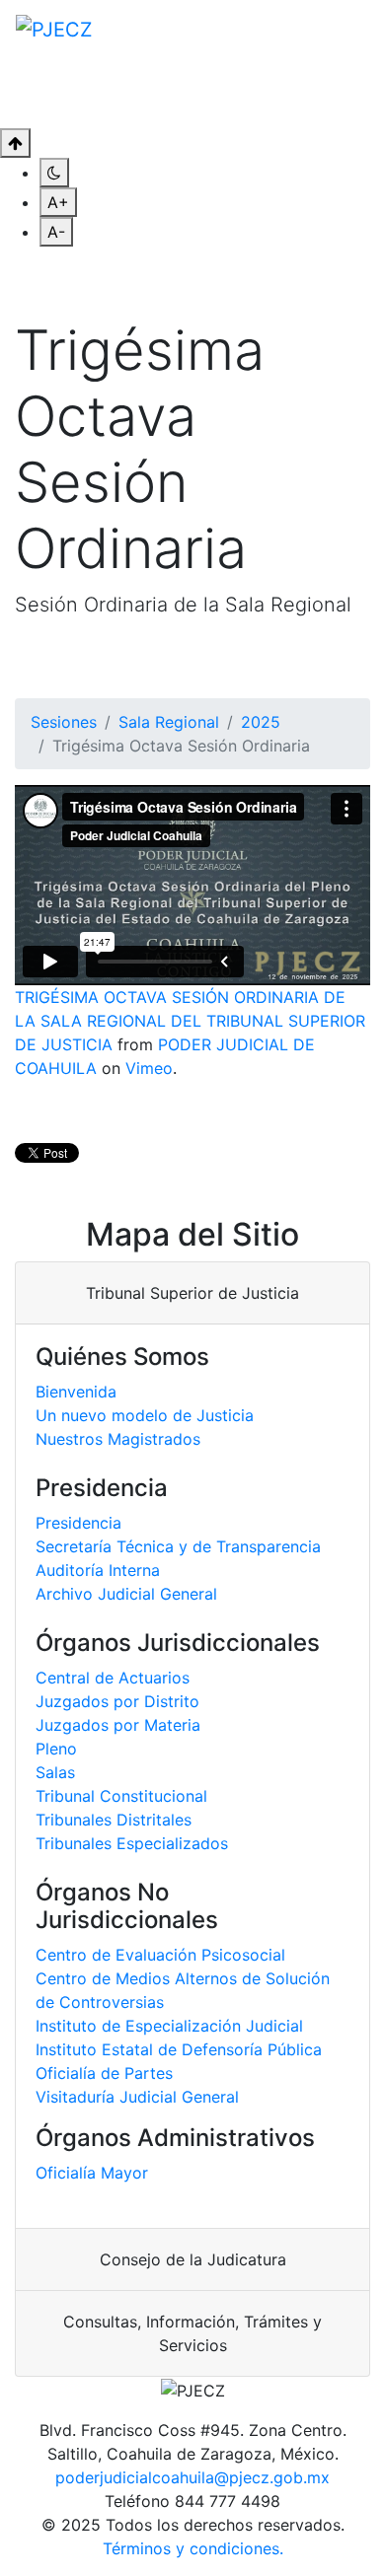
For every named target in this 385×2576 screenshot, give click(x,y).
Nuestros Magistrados (118, 1439)
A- (56, 232)
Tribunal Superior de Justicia (192, 1293)
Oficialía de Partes (104, 2073)
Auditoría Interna (98, 1570)
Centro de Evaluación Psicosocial (160, 1955)
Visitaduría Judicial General (137, 2097)
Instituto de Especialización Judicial (169, 2026)
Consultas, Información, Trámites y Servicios (192, 2333)
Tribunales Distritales (114, 1820)
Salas (55, 1772)
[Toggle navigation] (342, 93)
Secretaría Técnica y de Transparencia (178, 1546)
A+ (58, 202)
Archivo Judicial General (126, 1594)
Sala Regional (169, 722)
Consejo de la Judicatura (193, 2259)
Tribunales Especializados (132, 1843)
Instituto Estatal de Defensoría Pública (179, 2049)
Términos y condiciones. (193, 2548)
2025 (261, 722)
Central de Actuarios (113, 1678)
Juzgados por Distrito (117, 1701)
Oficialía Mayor (92, 2173)
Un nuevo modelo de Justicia (145, 1415)
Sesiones (64, 722)
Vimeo (149, 1068)
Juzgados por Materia (118, 1725)
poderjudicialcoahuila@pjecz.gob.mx (192, 2477)
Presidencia (78, 1523)
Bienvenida (76, 1392)
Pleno (56, 1749)
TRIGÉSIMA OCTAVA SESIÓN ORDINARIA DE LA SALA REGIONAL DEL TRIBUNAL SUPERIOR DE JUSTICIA (190, 1021)
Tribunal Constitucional (121, 1796)
